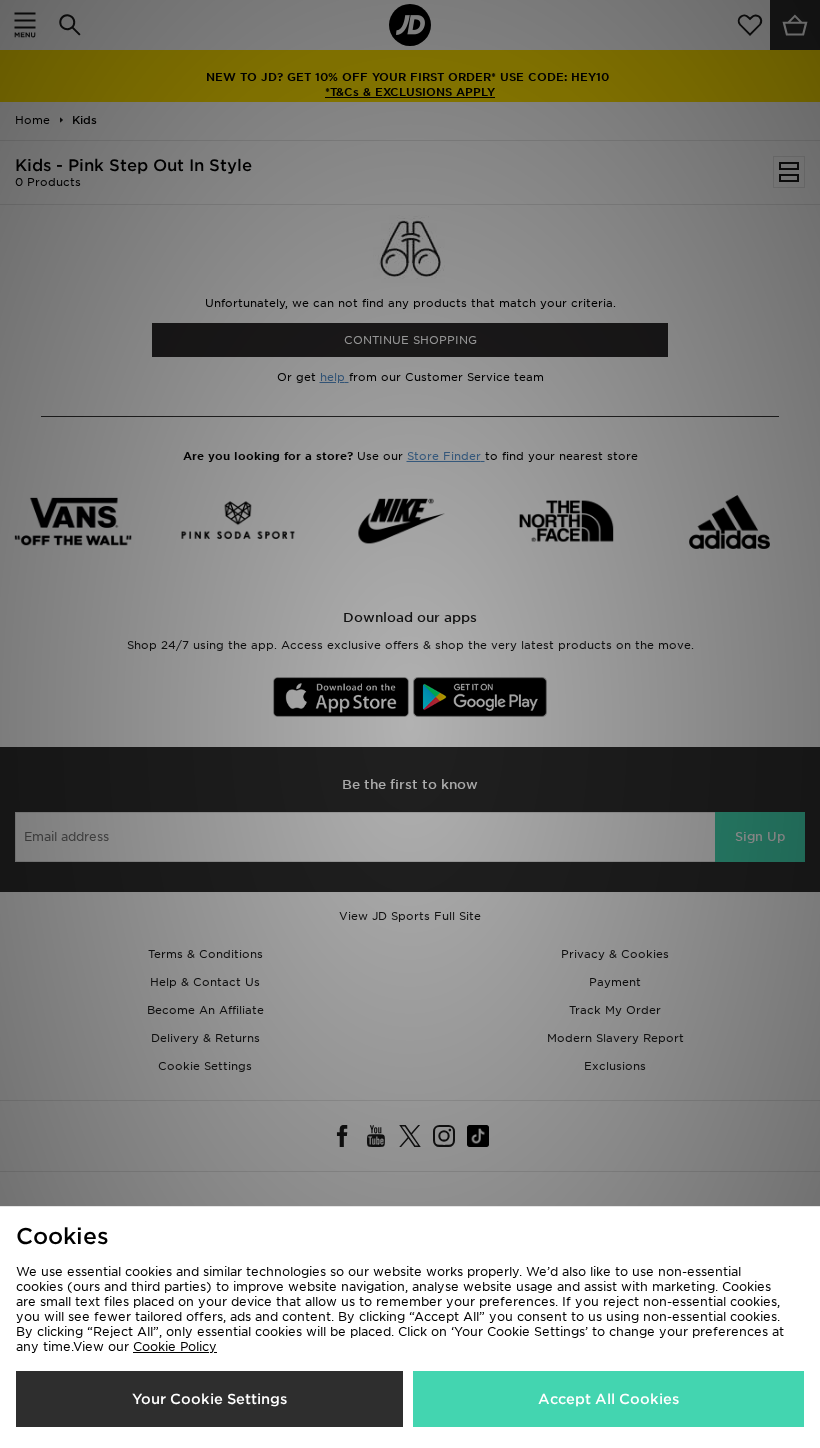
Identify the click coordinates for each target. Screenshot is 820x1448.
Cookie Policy (175, 1346)
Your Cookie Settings (209, 1399)
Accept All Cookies (608, 1399)
